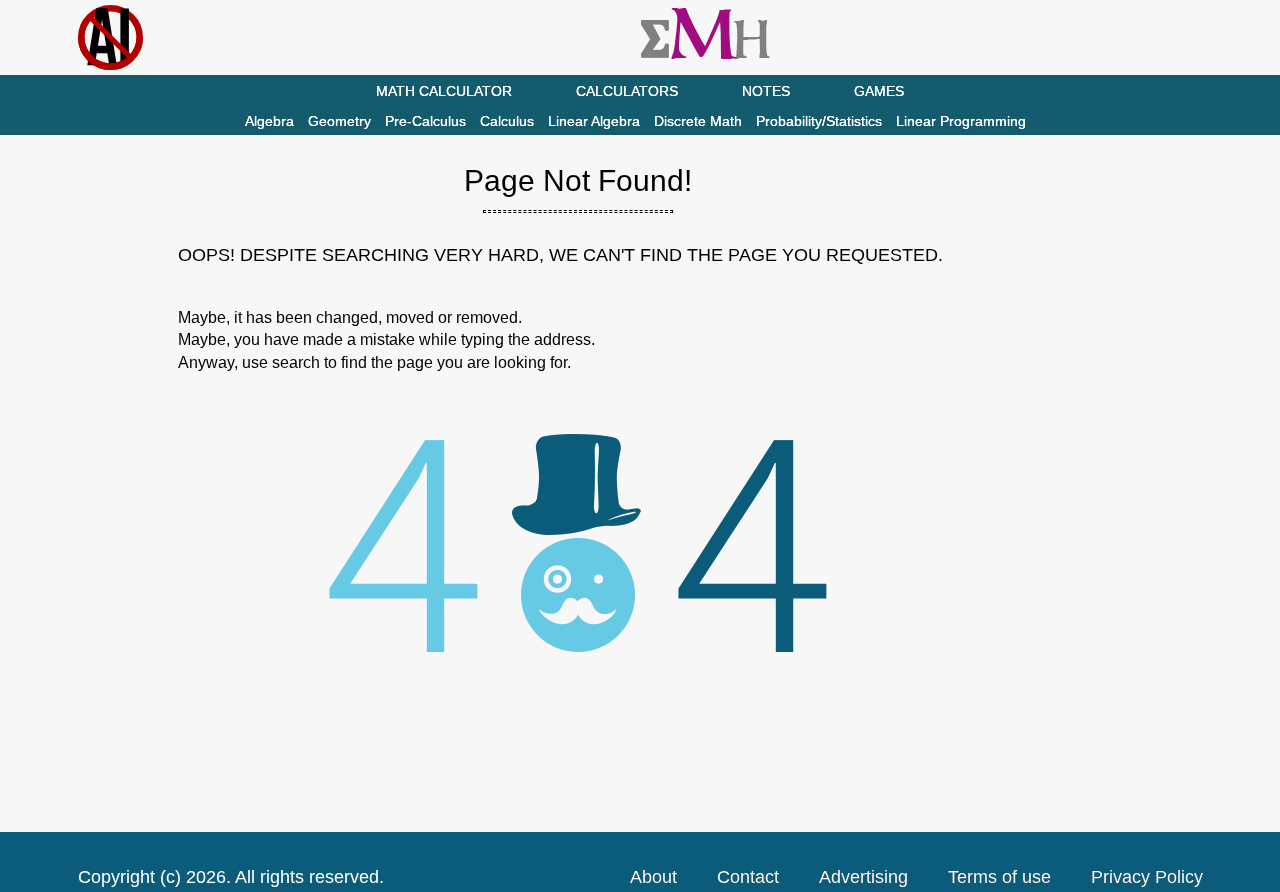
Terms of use (999, 877)
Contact (748, 877)
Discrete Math (698, 121)
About (653, 877)
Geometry (339, 121)
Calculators (627, 91)
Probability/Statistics (819, 121)
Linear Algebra (594, 121)
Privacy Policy (1147, 877)
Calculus (507, 121)
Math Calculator (444, 91)
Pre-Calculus (425, 121)
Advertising (863, 877)
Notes (766, 91)
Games (879, 91)
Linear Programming (961, 121)
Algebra (269, 121)
